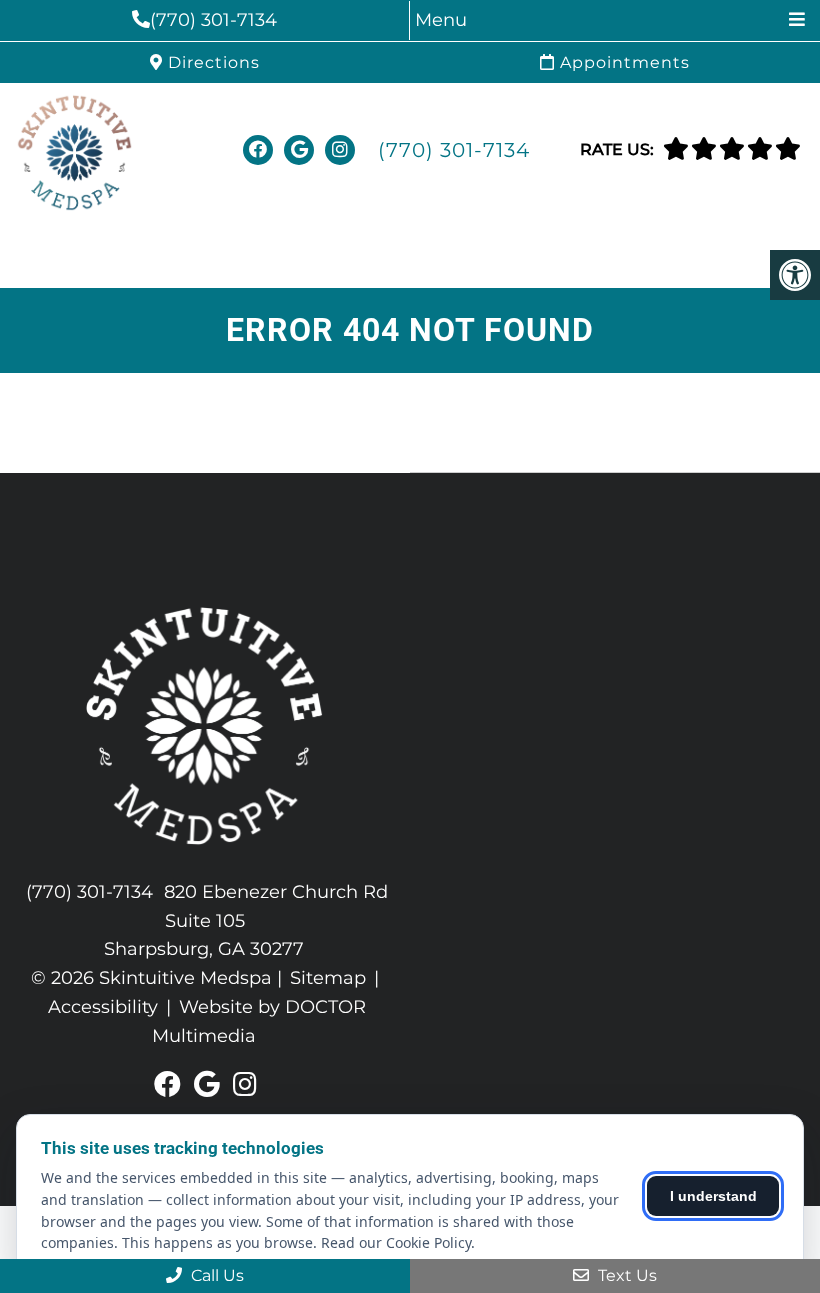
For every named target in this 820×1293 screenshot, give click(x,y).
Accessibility (103, 1007)
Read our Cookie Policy (396, 1242)
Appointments (622, 62)
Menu (441, 20)
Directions (211, 62)
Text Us (625, 1275)
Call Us (215, 1275)
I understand (713, 1196)
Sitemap (328, 978)
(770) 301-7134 (213, 20)
